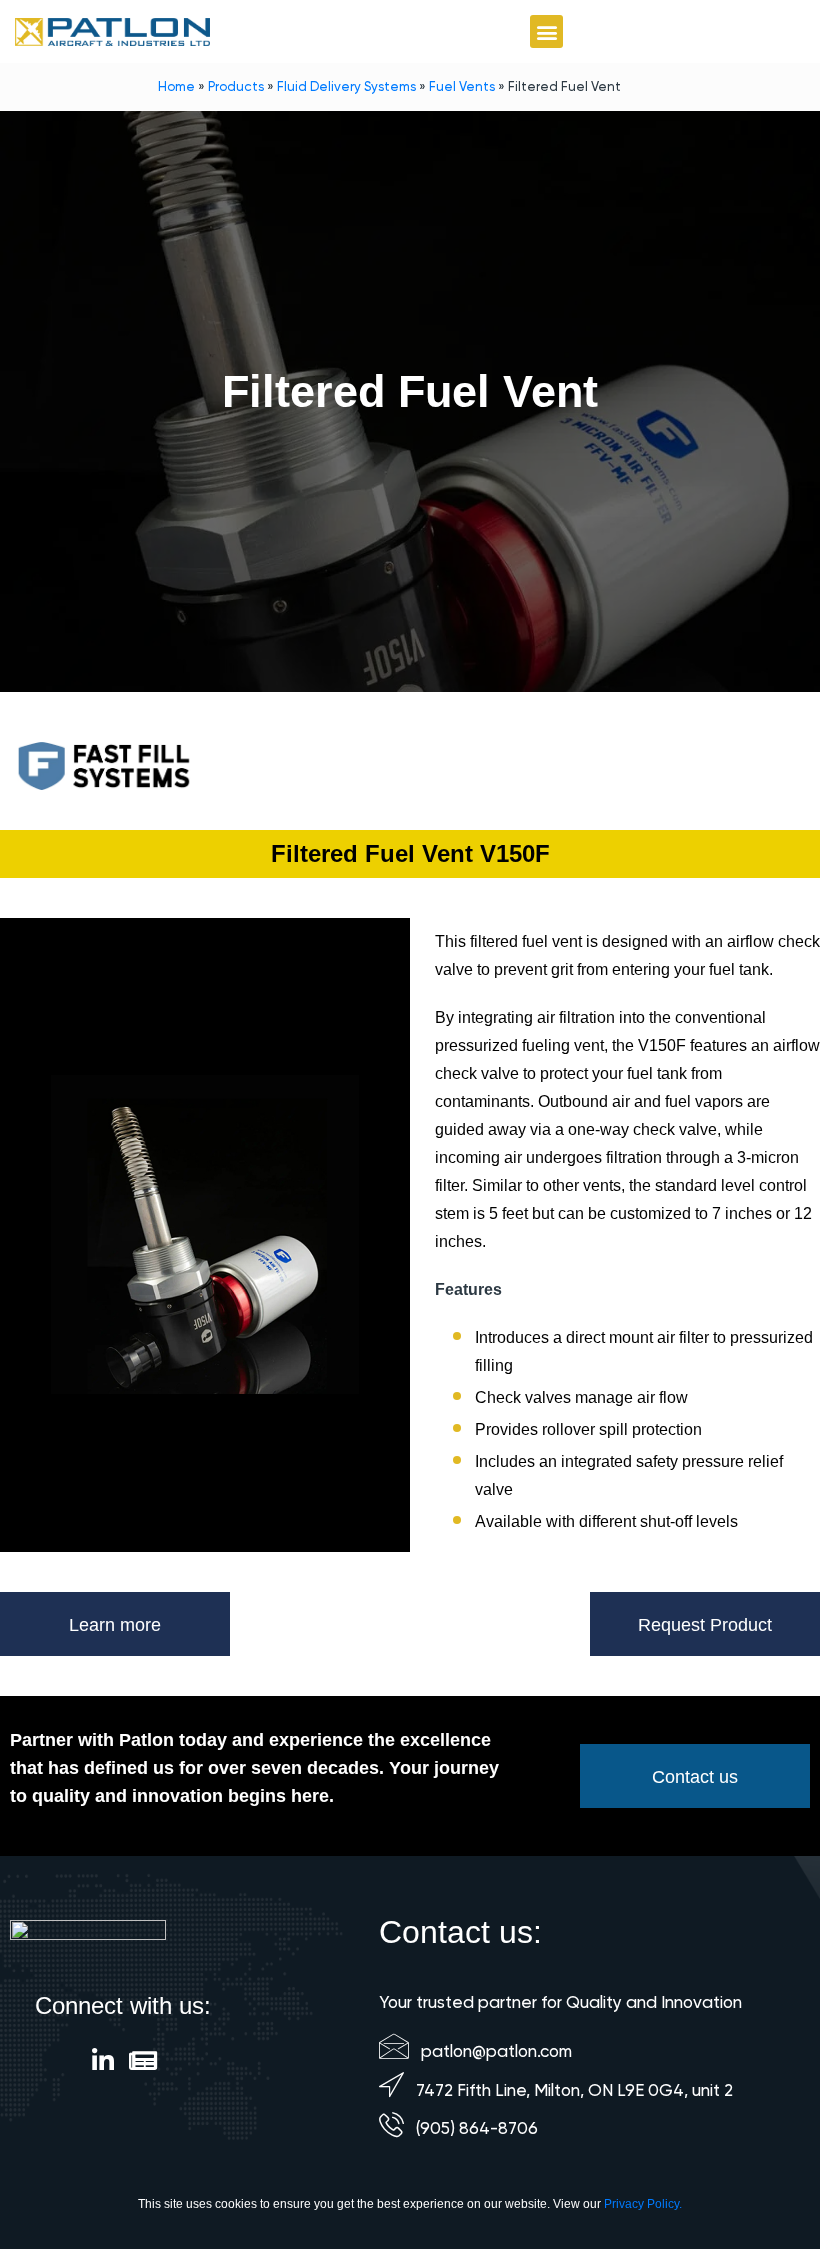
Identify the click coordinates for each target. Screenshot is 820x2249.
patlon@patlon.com (496, 2051)
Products (236, 86)
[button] (546, 31)
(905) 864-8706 (477, 2128)
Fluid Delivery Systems (346, 86)
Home (176, 86)
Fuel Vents (462, 86)
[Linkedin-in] (103, 2060)
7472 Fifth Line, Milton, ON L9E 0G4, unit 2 (574, 2090)
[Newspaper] (143, 2060)
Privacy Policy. (643, 2204)
